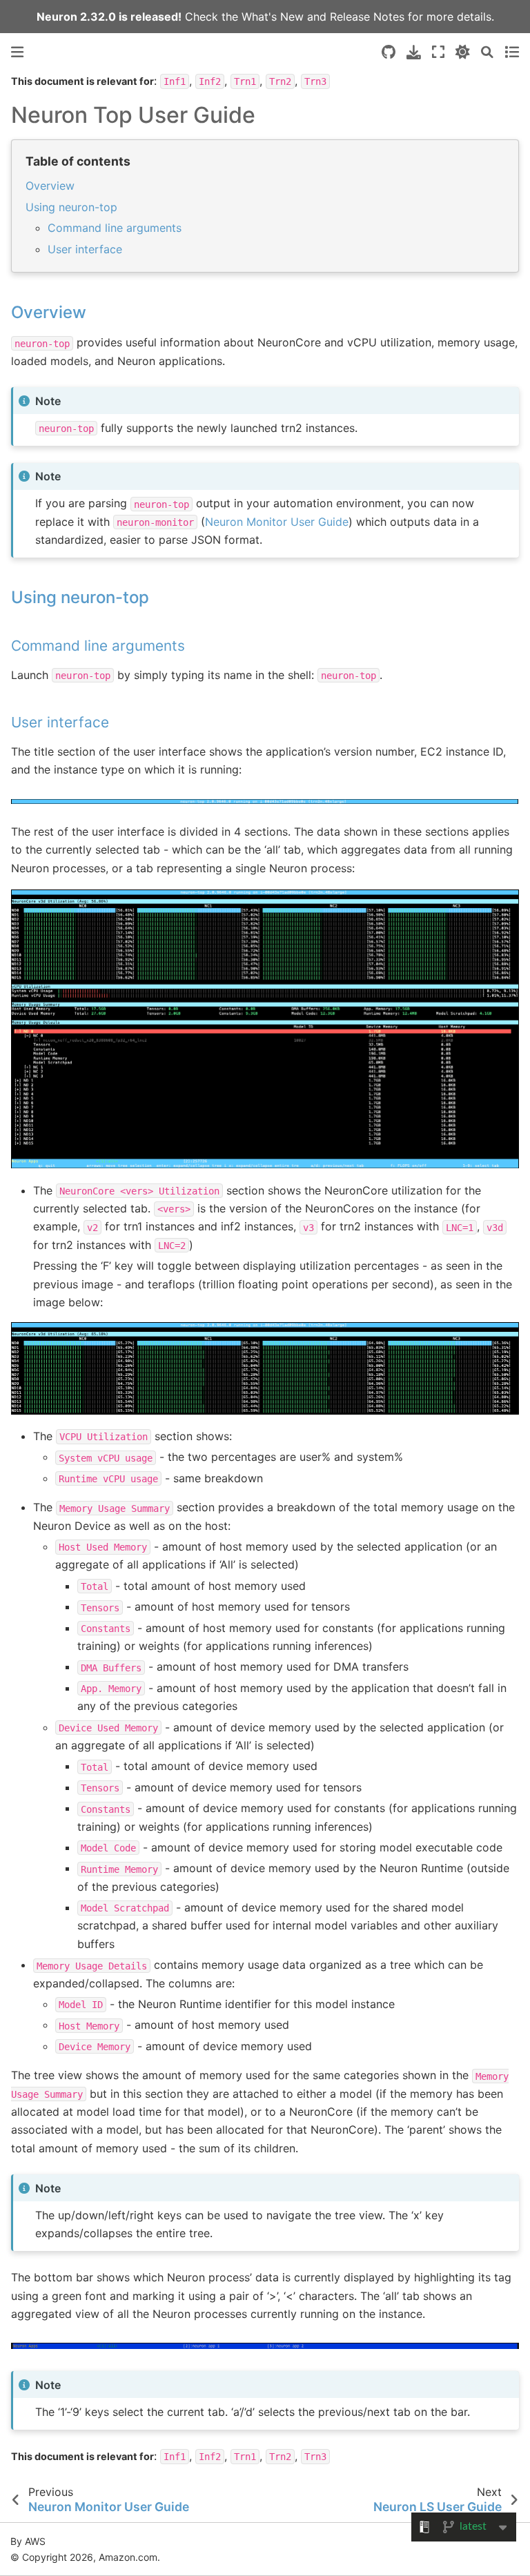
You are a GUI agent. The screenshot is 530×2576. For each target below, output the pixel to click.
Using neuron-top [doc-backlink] (80, 597)
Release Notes (367, 17)
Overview (50, 186)
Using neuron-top (71, 207)
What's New (273, 17)
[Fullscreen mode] (438, 52)
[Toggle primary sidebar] (17, 52)
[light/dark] (463, 52)
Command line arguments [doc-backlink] (98, 646)
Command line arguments (115, 228)
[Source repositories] (389, 52)
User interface (85, 249)
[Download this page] (414, 52)
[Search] (487, 52)
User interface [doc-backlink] (60, 722)
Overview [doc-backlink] (49, 312)
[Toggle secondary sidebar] (512, 52)
